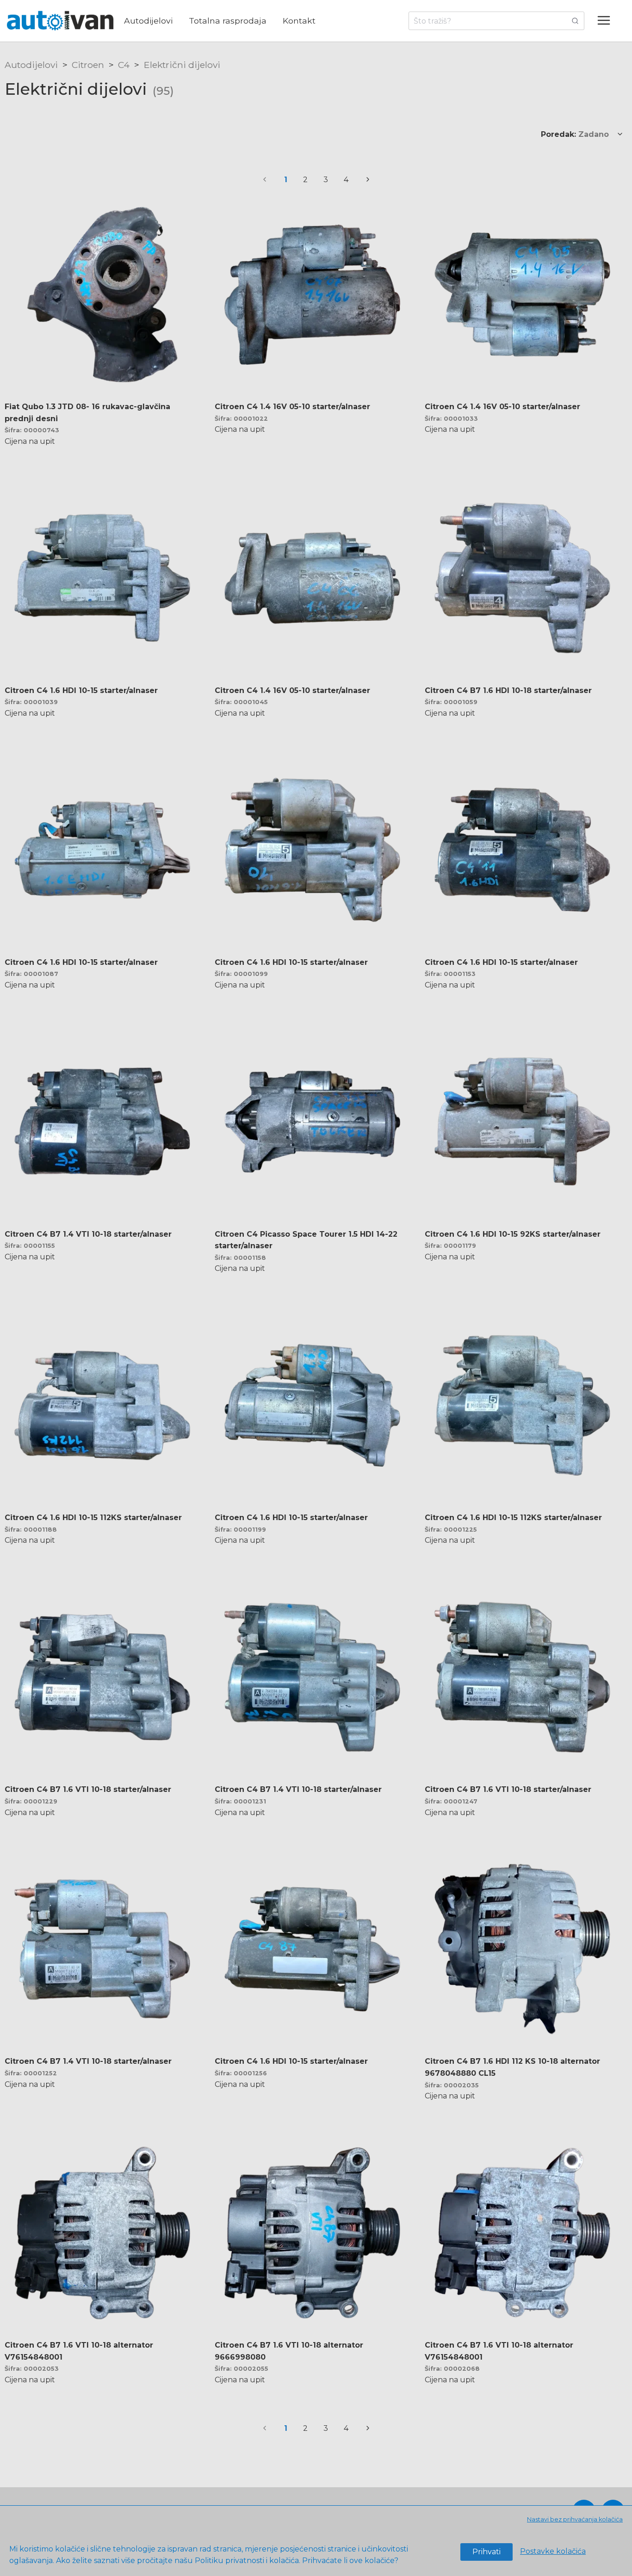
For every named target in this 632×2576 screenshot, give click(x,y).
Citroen (88, 65)
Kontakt (299, 21)
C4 (124, 65)
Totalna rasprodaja (228, 21)
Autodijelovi (148, 21)
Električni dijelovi (182, 65)
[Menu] (608, 21)
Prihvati (486, 2552)
